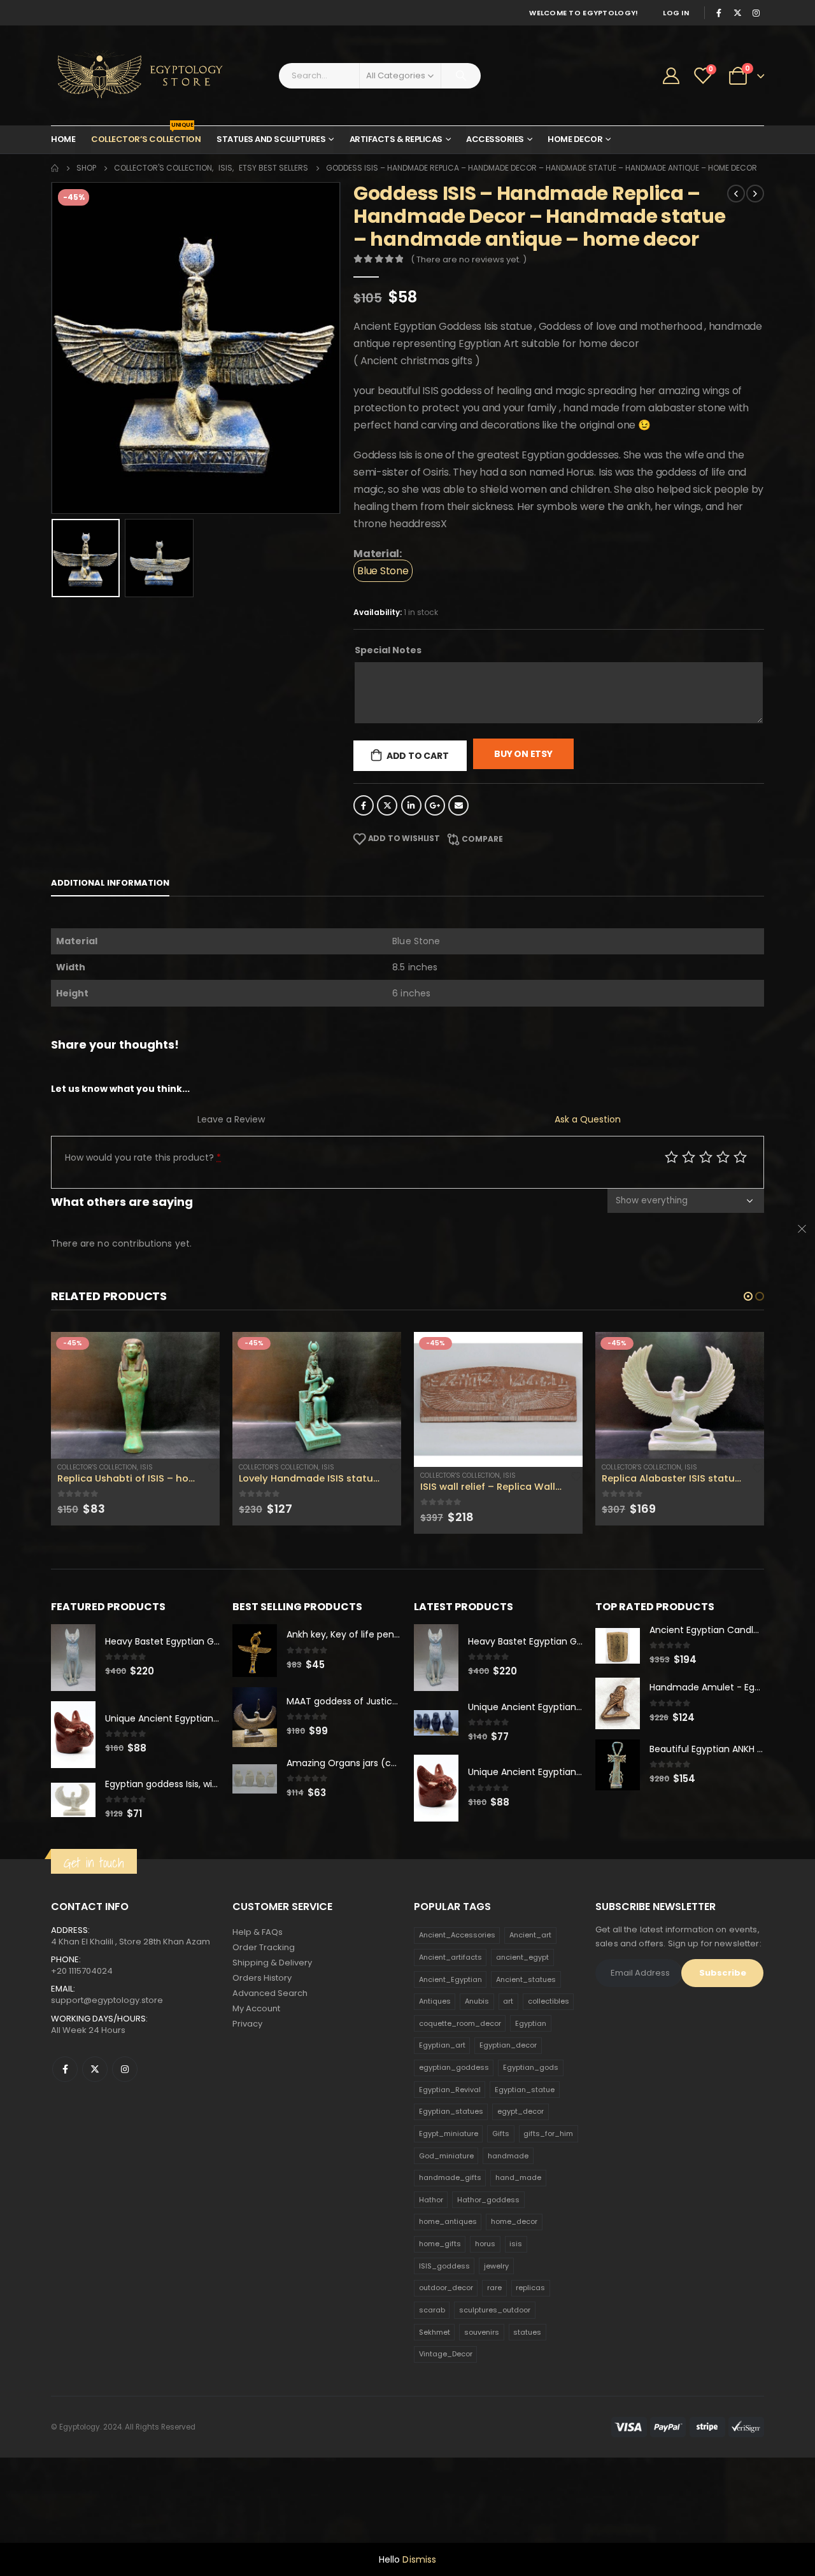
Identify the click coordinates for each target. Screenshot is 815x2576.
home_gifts (440, 2303)
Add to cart (418, 756)
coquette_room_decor (460, 2083)
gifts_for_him (548, 2193)
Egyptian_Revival (450, 2149)
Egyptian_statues (451, 2170)
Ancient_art (530, 1994)
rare (494, 2347)
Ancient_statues (526, 2039)
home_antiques (448, 2281)
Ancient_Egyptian (450, 2039)
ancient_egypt (522, 2016)
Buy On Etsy (523, 754)
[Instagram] (756, 13)
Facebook (364, 805)
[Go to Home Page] (55, 168)
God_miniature (446, 2215)
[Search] (461, 76)
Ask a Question (588, 1119)
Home (63, 139)
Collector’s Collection (146, 136)
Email (458, 805)
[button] (748, 1296)
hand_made (518, 2237)
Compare (482, 839)
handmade (508, 2215)
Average (706, 1157)
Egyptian (531, 2083)
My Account (256, 2068)
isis (516, 2303)
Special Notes (388, 650)
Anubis (477, 2060)
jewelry (496, 2325)
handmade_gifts (450, 2237)
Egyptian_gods (531, 2127)
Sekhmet (435, 2391)
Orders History (262, 2037)
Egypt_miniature (449, 2193)
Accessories (495, 139)
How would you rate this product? (143, 1157)
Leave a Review (231, 1119)
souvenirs (482, 2391)
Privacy (247, 2083)
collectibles (549, 2060)
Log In (676, 13)
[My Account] (671, 76)
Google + (435, 805)
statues (527, 2391)
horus (485, 2303)
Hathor (431, 2259)
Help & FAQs (258, 1991)
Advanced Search (270, 2052)
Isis (146, 1467)
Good (723, 1157)
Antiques (435, 2060)
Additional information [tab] (110, 883)
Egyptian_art (442, 2105)
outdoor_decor (446, 2347)
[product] (135, 1395)
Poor (671, 1157)
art (508, 2060)
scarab (432, 2369)
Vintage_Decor (446, 2413)
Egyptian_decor (508, 2105)
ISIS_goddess (444, 2325)
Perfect (740, 1157)
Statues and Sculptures (271, 139)
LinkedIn (411, 805)
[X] (737, 13)
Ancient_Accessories (457, 1994)
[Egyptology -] (131, 75)
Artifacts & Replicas (396, 139)
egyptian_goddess (454, 2127)
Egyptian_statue (525, 2149)
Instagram (125, 2128)
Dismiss (419, 2559)
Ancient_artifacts (450, 2016)
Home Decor (575, 139)
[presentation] (54, 348)
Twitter (387, 805)
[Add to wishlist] (213, 1468)
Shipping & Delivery (272, 2022)
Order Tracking (264, 2006)
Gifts (501, 2193)
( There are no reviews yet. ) (469, 259)
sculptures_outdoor (495, 2369)
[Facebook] (719, 13)
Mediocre (689, 1157)
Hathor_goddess (488, 2259)
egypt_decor (521, 2170)
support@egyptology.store (107, 2060)
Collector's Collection (97, 1467)
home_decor (514, 2281)
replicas (530, 2347)
